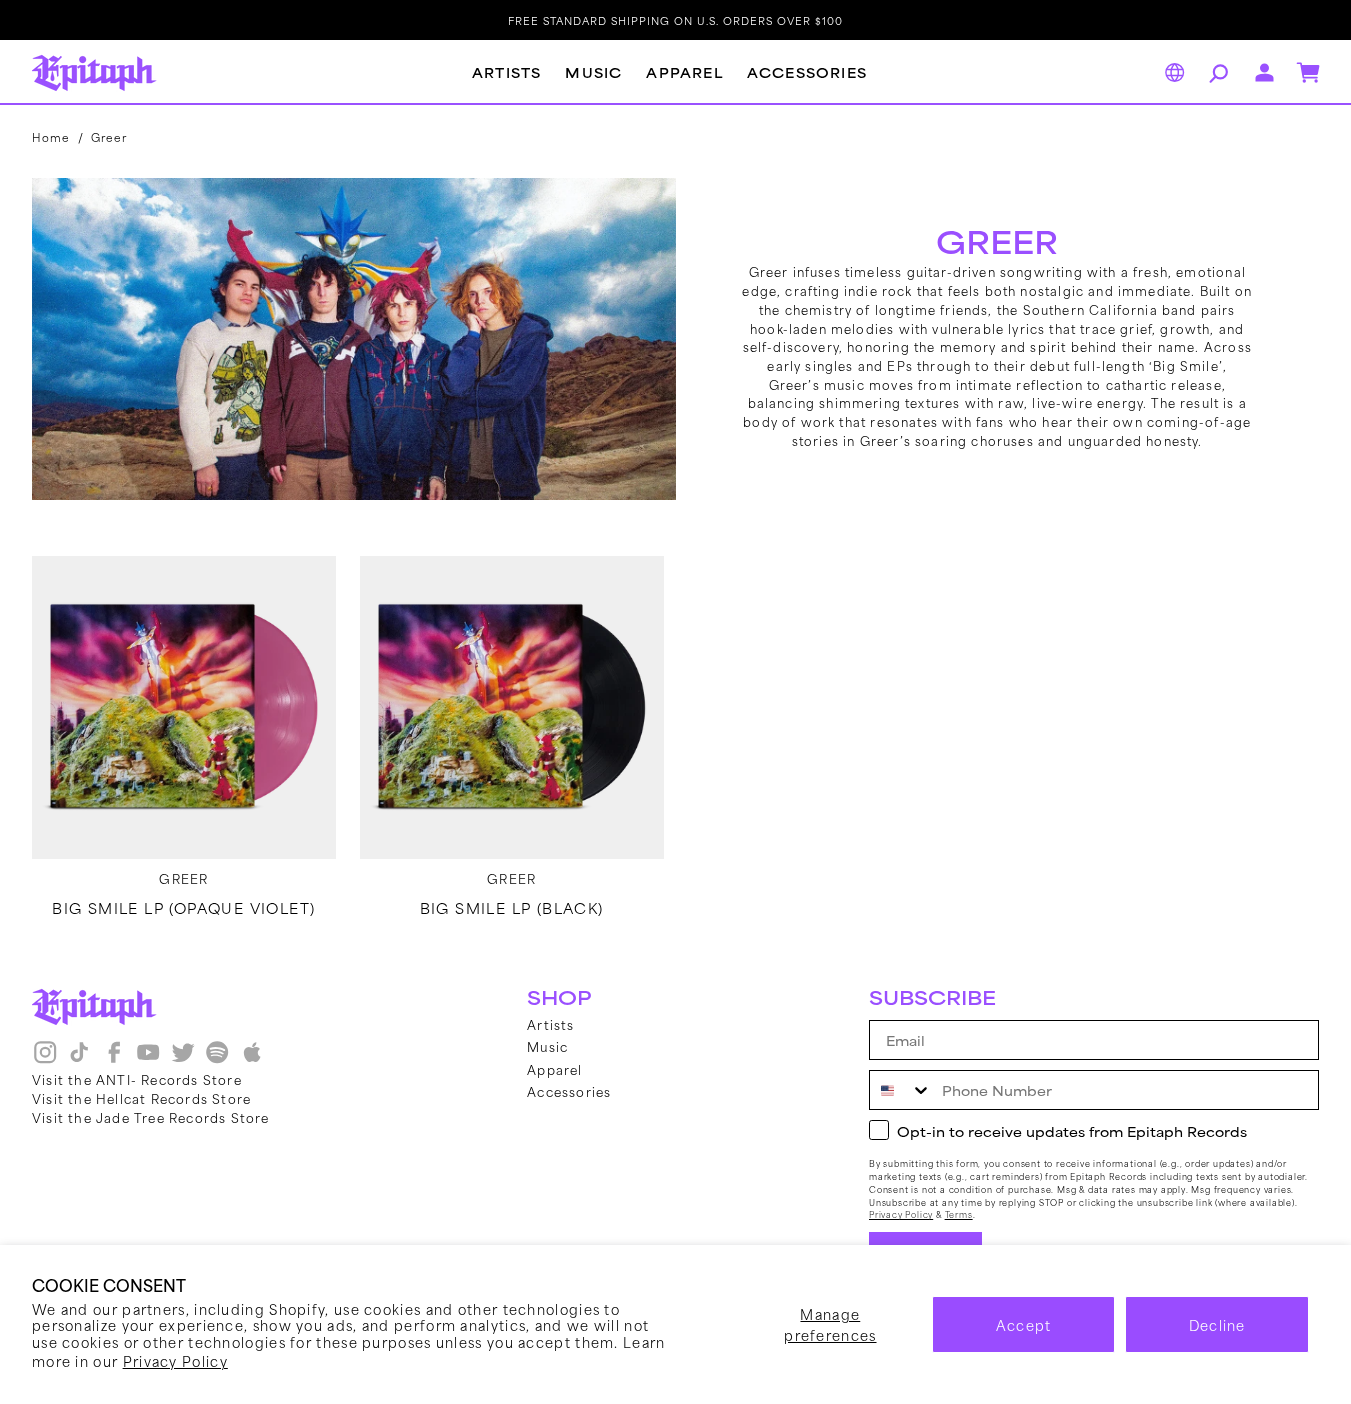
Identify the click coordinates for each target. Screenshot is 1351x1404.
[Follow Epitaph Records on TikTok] (79, 1060)
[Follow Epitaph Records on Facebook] (114, 1060)
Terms (959, 1214)
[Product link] (184, 708)
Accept (1024, 1324)
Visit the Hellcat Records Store (141, 1098)
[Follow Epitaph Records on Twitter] (183, 1060)
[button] (1216, 73)
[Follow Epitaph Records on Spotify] (217, 1060)
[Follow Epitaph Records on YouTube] (148, 1060)
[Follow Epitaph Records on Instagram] (45, 1060)
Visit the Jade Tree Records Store (151, 1117)
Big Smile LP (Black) (512, 908)
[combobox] (901, 1090)
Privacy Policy (175, 1360)
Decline (1217, 1324)
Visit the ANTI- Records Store (137, 1079)
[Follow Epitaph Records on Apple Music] (252, 1060)
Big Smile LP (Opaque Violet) (183, 908)
